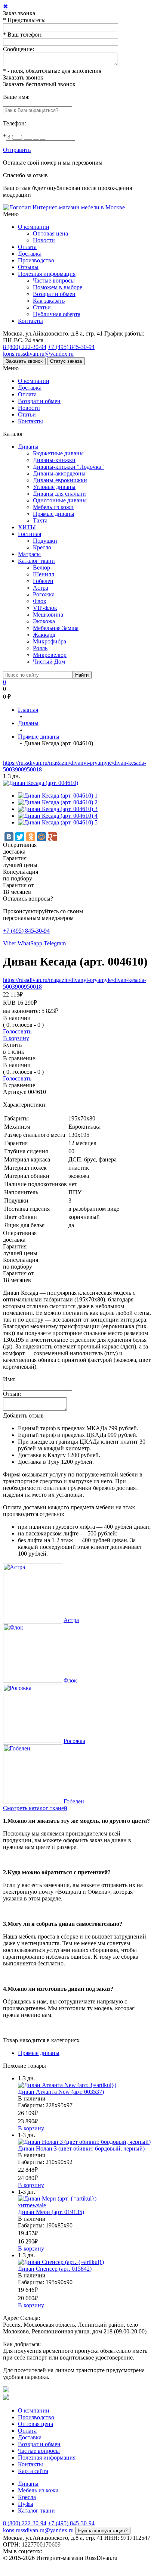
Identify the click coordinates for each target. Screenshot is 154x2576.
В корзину (16, 1038)
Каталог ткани (36, 561)
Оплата (27, 247)
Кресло (42, 547)
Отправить (17, 150)
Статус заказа (66, 361)
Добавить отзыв (23, 1415)
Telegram (55, 943)
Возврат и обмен (54, 294)
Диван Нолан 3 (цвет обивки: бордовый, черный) (81, 2148)
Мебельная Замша (56, 628)
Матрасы (29, 554)
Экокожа (44, 621)
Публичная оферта (57, 314)
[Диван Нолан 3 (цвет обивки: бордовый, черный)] (84, 2142)
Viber (10, 943)
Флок (40, 601)
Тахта (40, 520)
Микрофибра (50, 641)
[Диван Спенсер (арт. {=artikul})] (61, 2262)
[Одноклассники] (31, 837)
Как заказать (49, 301)
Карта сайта (33, 2471)
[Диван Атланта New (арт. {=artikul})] (67, 2085)
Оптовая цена (50, 233)
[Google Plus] (52, 837)
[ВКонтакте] (9, 837)
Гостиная (30, 534)
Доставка (30, 254)
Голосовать (17, 1031)
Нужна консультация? (103, 2531)
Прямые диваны (54, 514)
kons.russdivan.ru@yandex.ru (38, 354)
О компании (34, 227)
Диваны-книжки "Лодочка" (68, 467)
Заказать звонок (23, 77)
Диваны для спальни (59, 494)
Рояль (40, 648)
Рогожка (44, 594)
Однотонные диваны (60, 500)
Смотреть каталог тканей (35, 1808)
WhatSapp (30, 943)
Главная (28, 710)
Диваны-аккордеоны (59, 473)
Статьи (42, 307)
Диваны (28, 447)
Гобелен (43, 581)
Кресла (27, 2497)
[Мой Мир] (41, 837)
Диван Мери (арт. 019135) (51, 2212)
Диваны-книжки (54, 460)
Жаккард (44, 635)
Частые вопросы (54, 280)
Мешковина (48, 615)
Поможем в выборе (58, 287)
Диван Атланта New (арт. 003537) (61, 2092)
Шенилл (44, 574)
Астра (41, 588)
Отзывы (28, 267)
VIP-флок (45, 608)
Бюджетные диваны (58, 453)
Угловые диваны (54, 487)
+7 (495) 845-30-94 (71, 347)
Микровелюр (50, 655)
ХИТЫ (27, 527)
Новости (44, 240)
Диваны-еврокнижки (60, 480)
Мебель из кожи (53, 507)
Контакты (30, 321)
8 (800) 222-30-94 (25, 347)
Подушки (45, 541)
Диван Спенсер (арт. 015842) (55, 2269)
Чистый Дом (49, 662)
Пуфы (26, 2504)
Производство (36, 260)
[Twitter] (20, 837)
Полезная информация (47, 274)
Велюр (41, 567)
